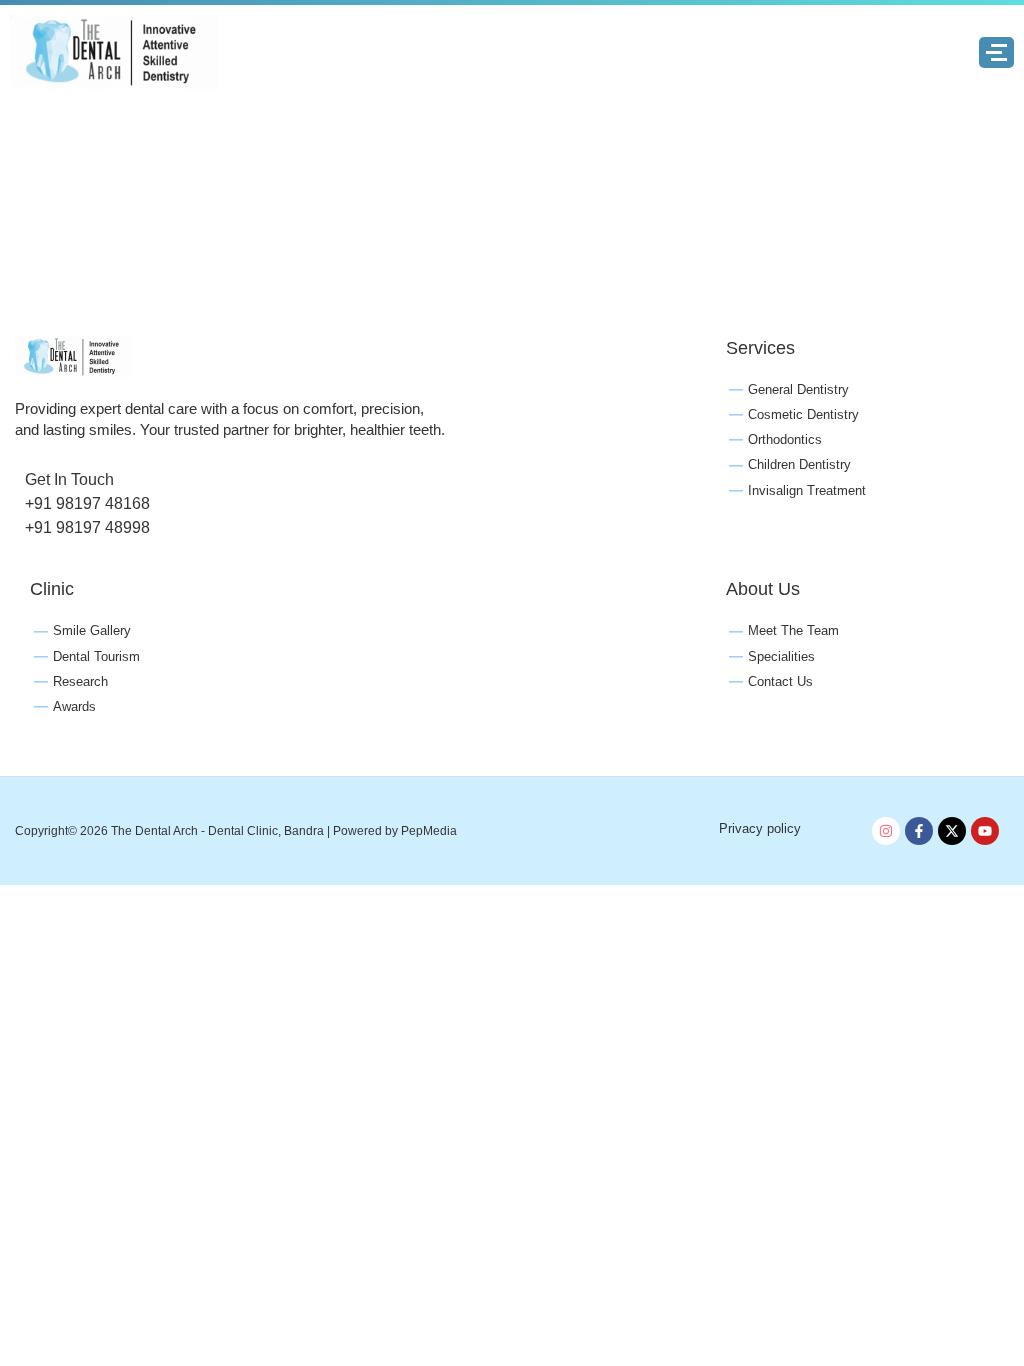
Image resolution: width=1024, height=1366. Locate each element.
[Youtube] (985, 831)
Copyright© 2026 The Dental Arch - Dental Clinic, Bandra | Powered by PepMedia (236, 831)
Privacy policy (760, 828)
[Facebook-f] (919, 831)
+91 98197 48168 (87, 503)
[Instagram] (886, 831)
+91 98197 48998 (87, 527)
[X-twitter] (952, 831)
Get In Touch (69, 479)
